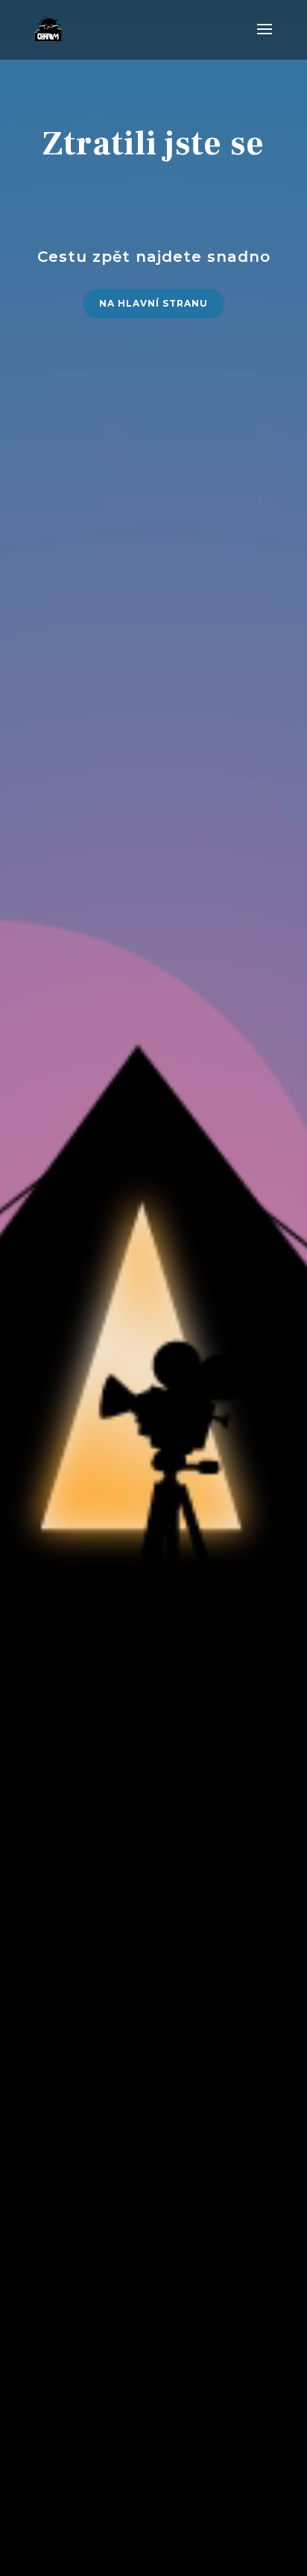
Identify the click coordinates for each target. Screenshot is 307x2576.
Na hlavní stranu (153, 303)
